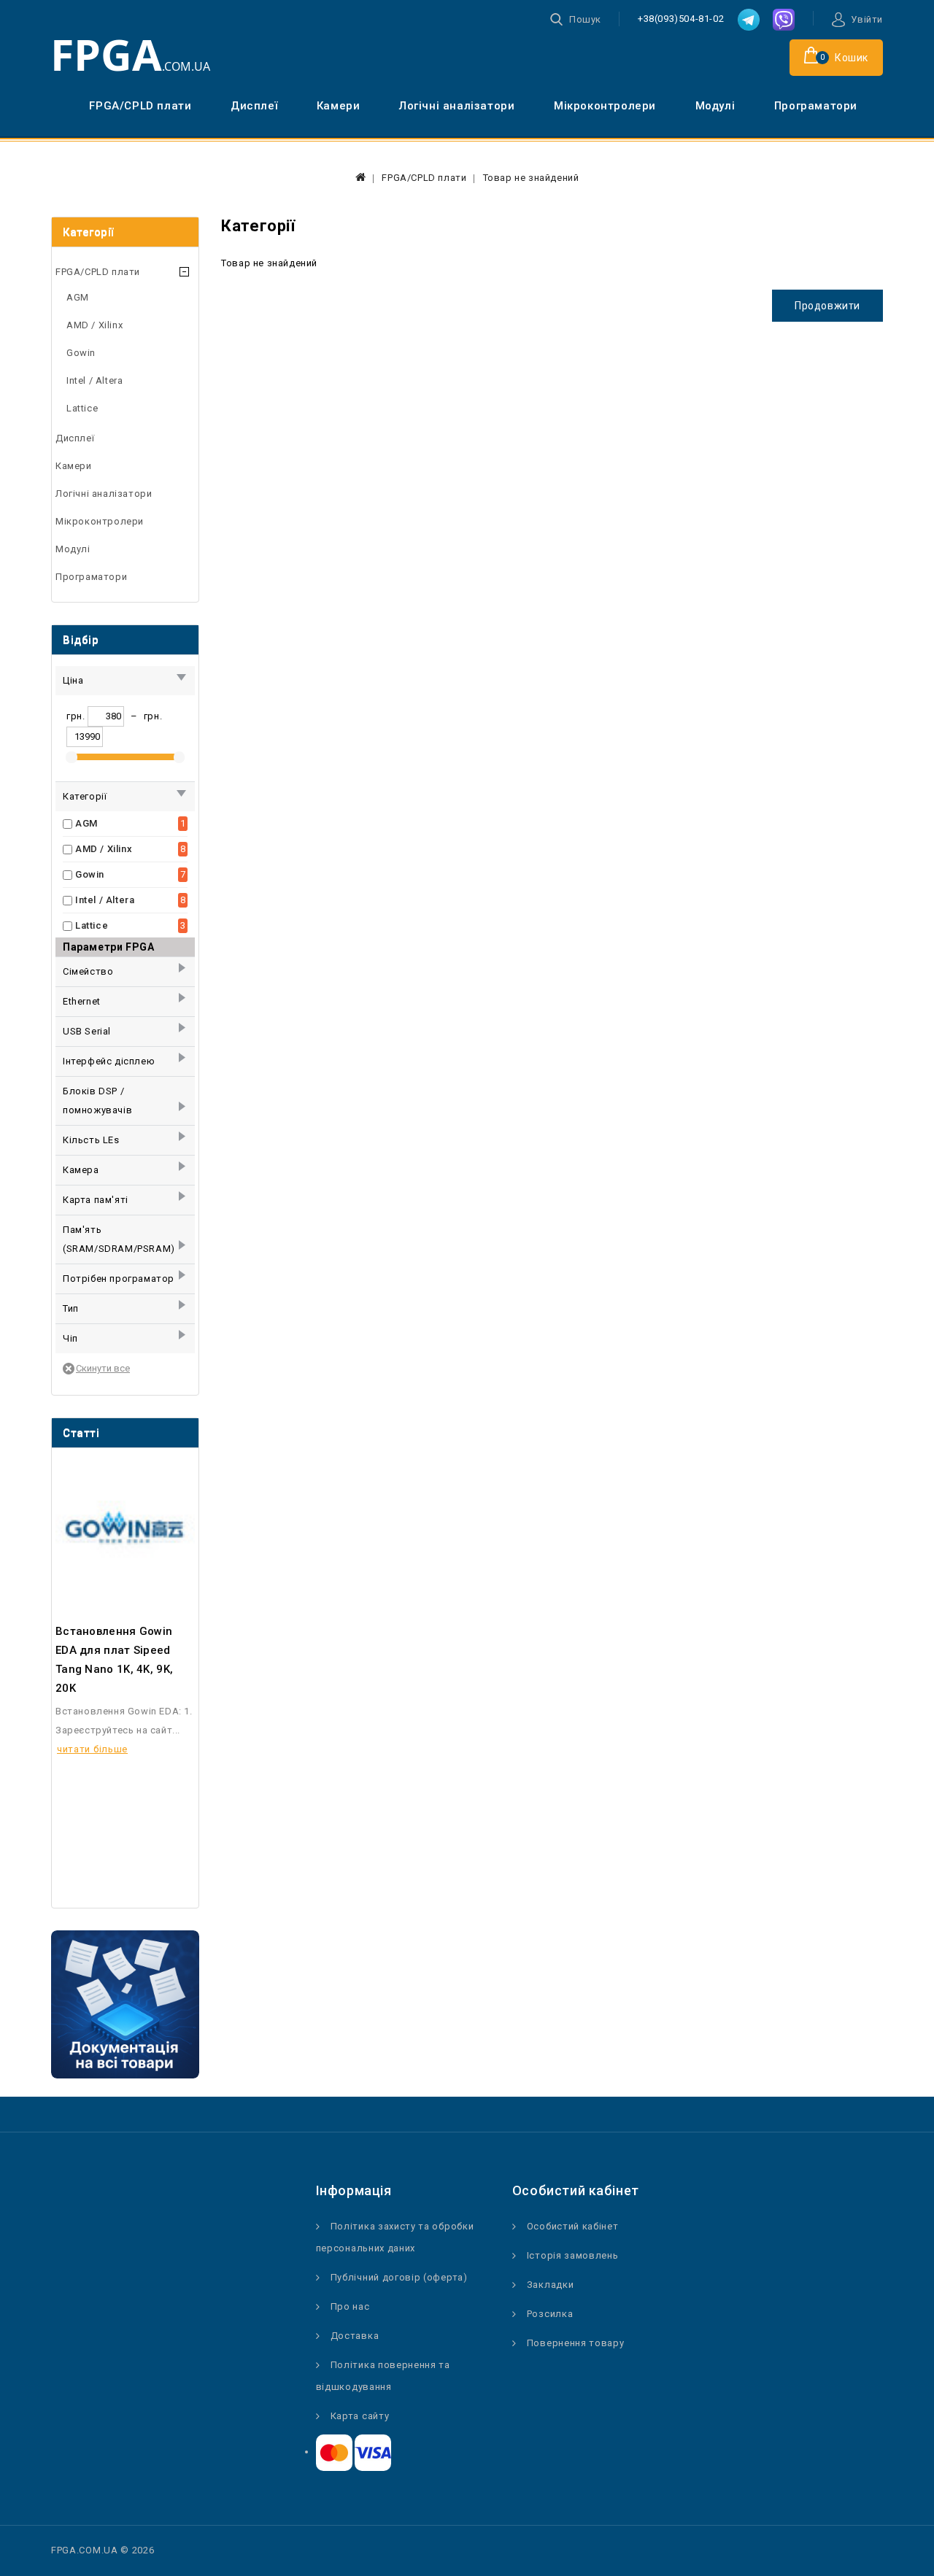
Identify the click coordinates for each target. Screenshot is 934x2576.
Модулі (715, 106)
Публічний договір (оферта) (399, 2277)
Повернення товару (576, 2343)
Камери (339, 106)
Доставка (355, 2336)
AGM (78, 297)
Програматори (816, 106)
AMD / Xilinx (94, 325)
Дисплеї (254, 106)
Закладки (551, 2285)
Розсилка (550, 2314)
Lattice (82, 408)
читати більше (92, 1749)
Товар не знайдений (531, 178)
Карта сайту (360, 2416)
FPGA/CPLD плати (140, 106)
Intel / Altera (94, 380)
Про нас (350, 2306)
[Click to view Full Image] (105, 1527)
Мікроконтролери (605, 106)
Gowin (81, 353)
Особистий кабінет (573, 2226)
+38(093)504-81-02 (681, 19)
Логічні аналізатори (457, 106)
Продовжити (827, 306)
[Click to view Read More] (144, 1527)
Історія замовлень (573, 2255)
